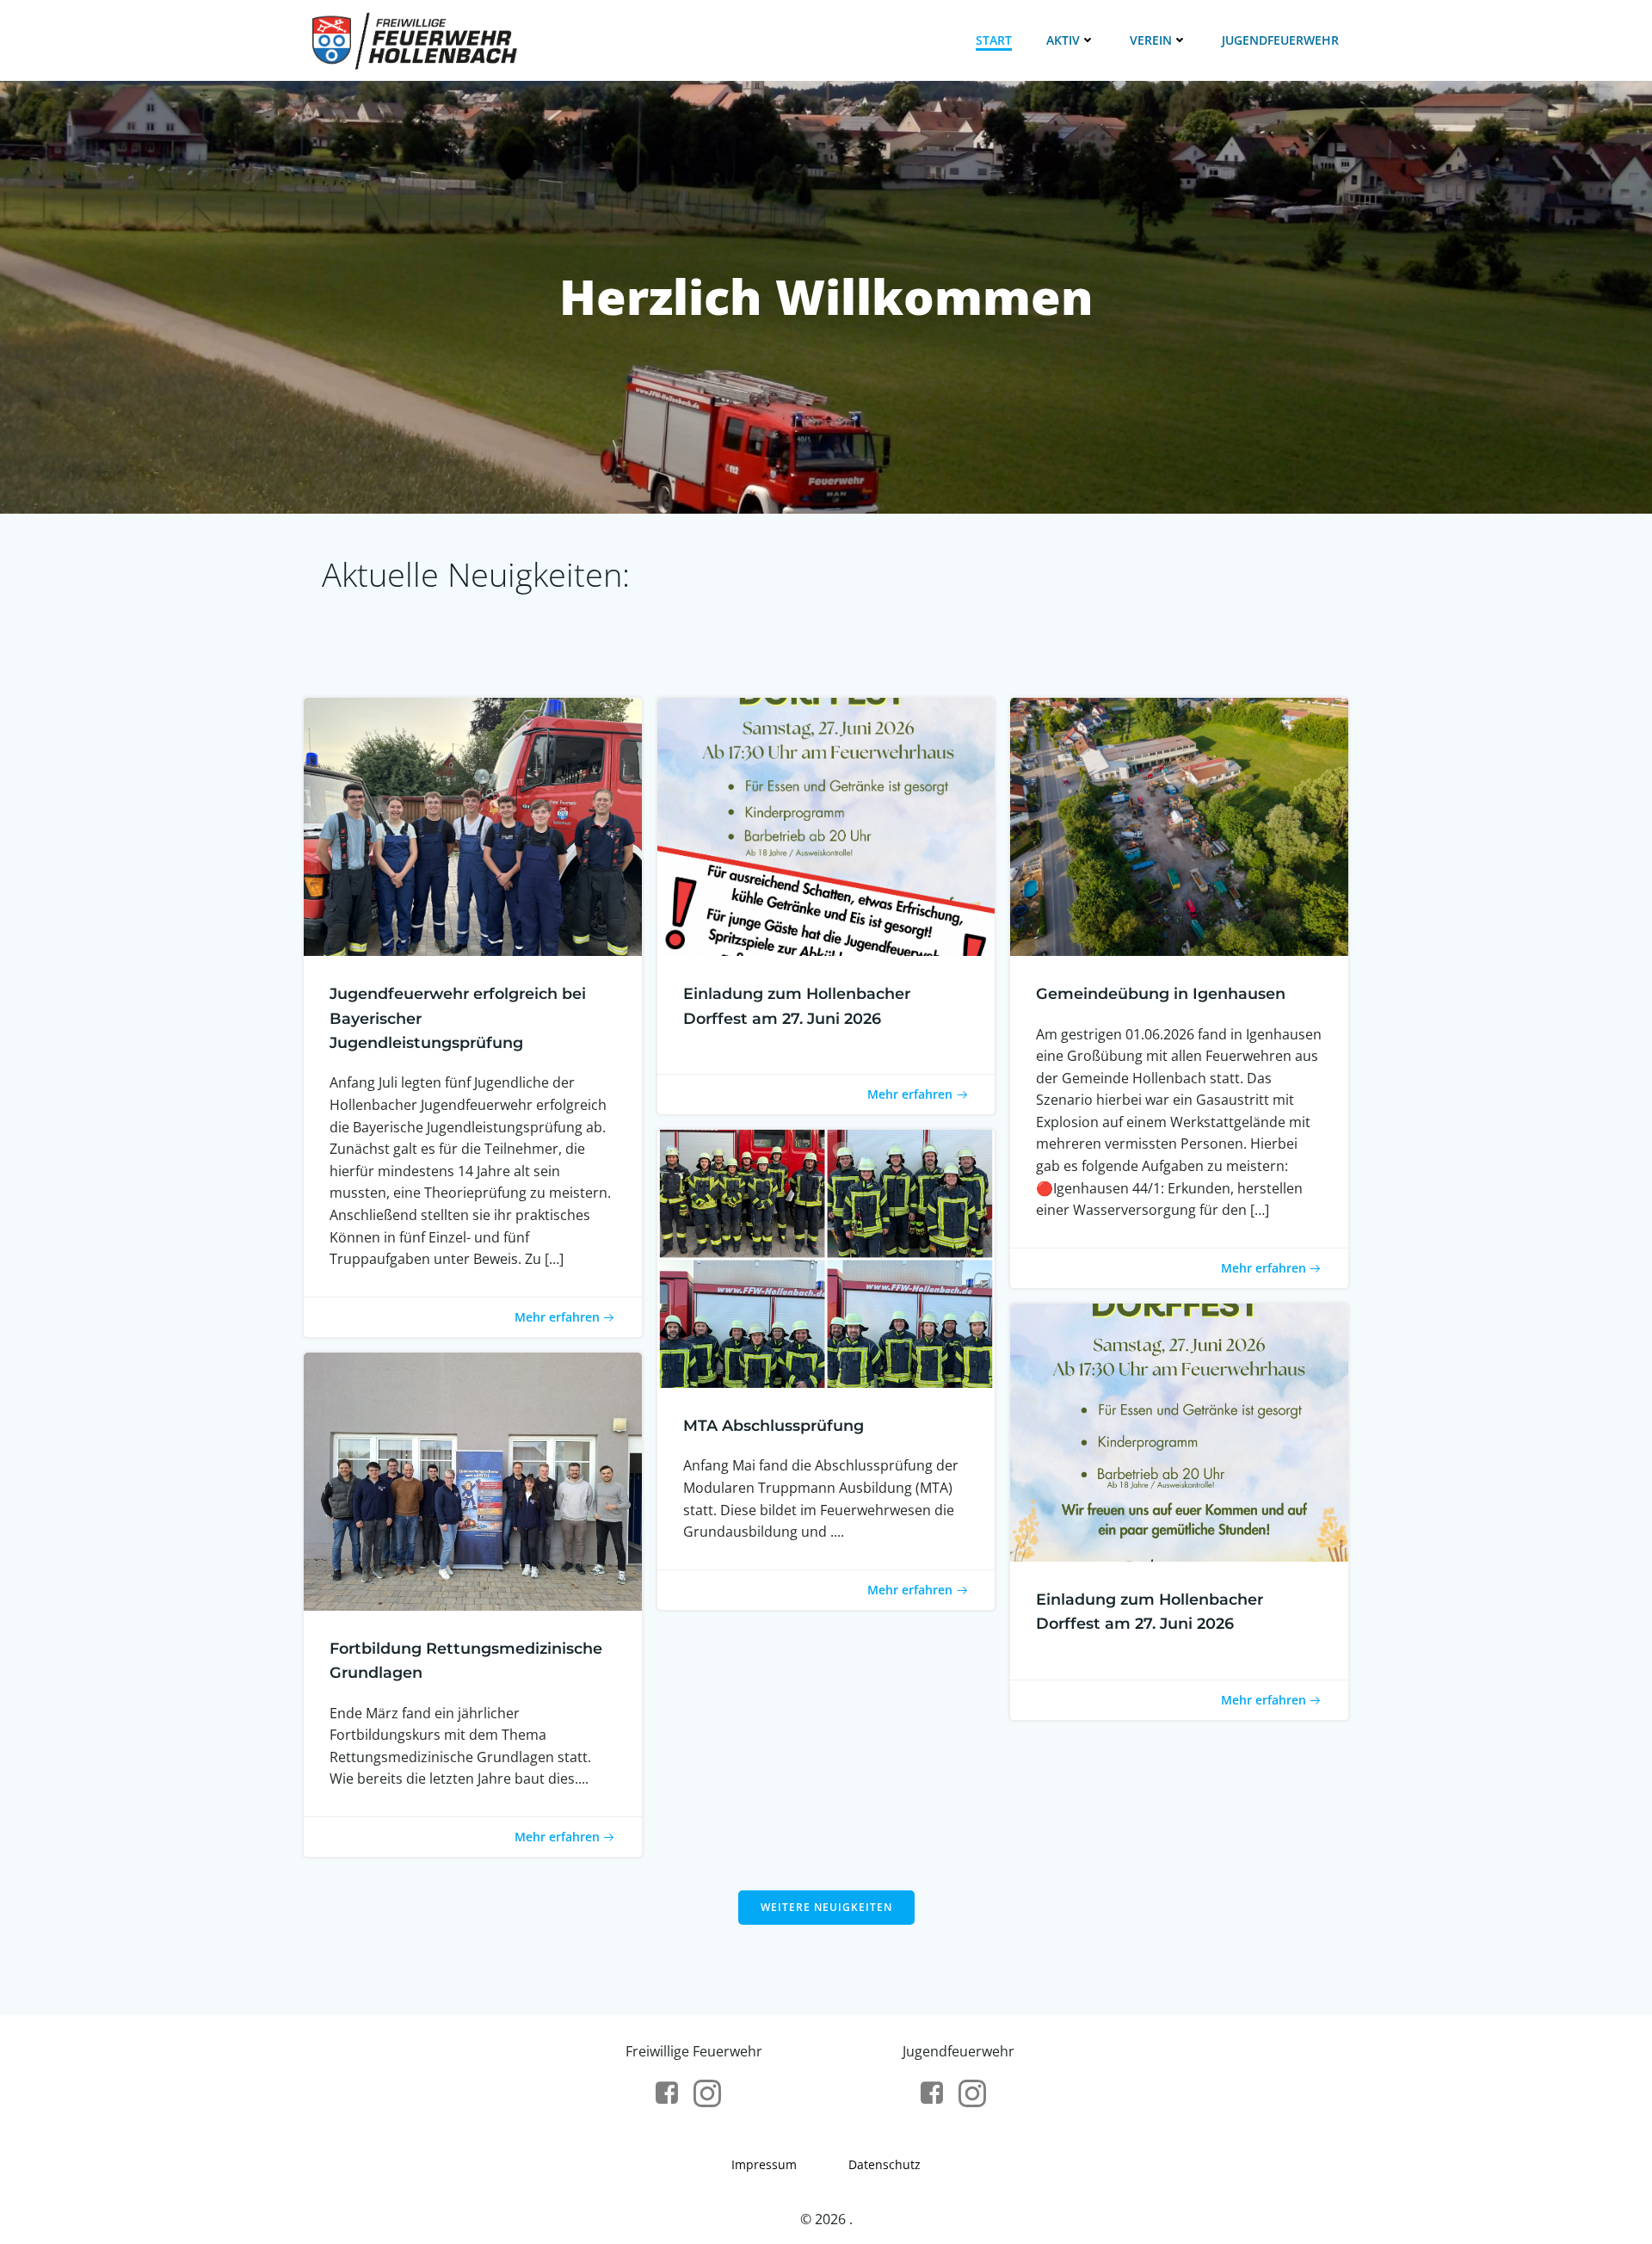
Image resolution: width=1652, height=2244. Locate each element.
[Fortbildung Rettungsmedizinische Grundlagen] (473, 1480)
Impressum (764, 2164)
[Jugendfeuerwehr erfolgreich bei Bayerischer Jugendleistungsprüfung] (473, 825)
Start (994, 40)
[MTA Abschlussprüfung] (826, 1257)
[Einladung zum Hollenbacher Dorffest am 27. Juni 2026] (826, 825)
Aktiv (1063, 40)
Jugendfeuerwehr (1280, 40)
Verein (1151, 40)
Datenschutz (885, 2164)
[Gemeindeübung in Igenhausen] (1179, 825)
